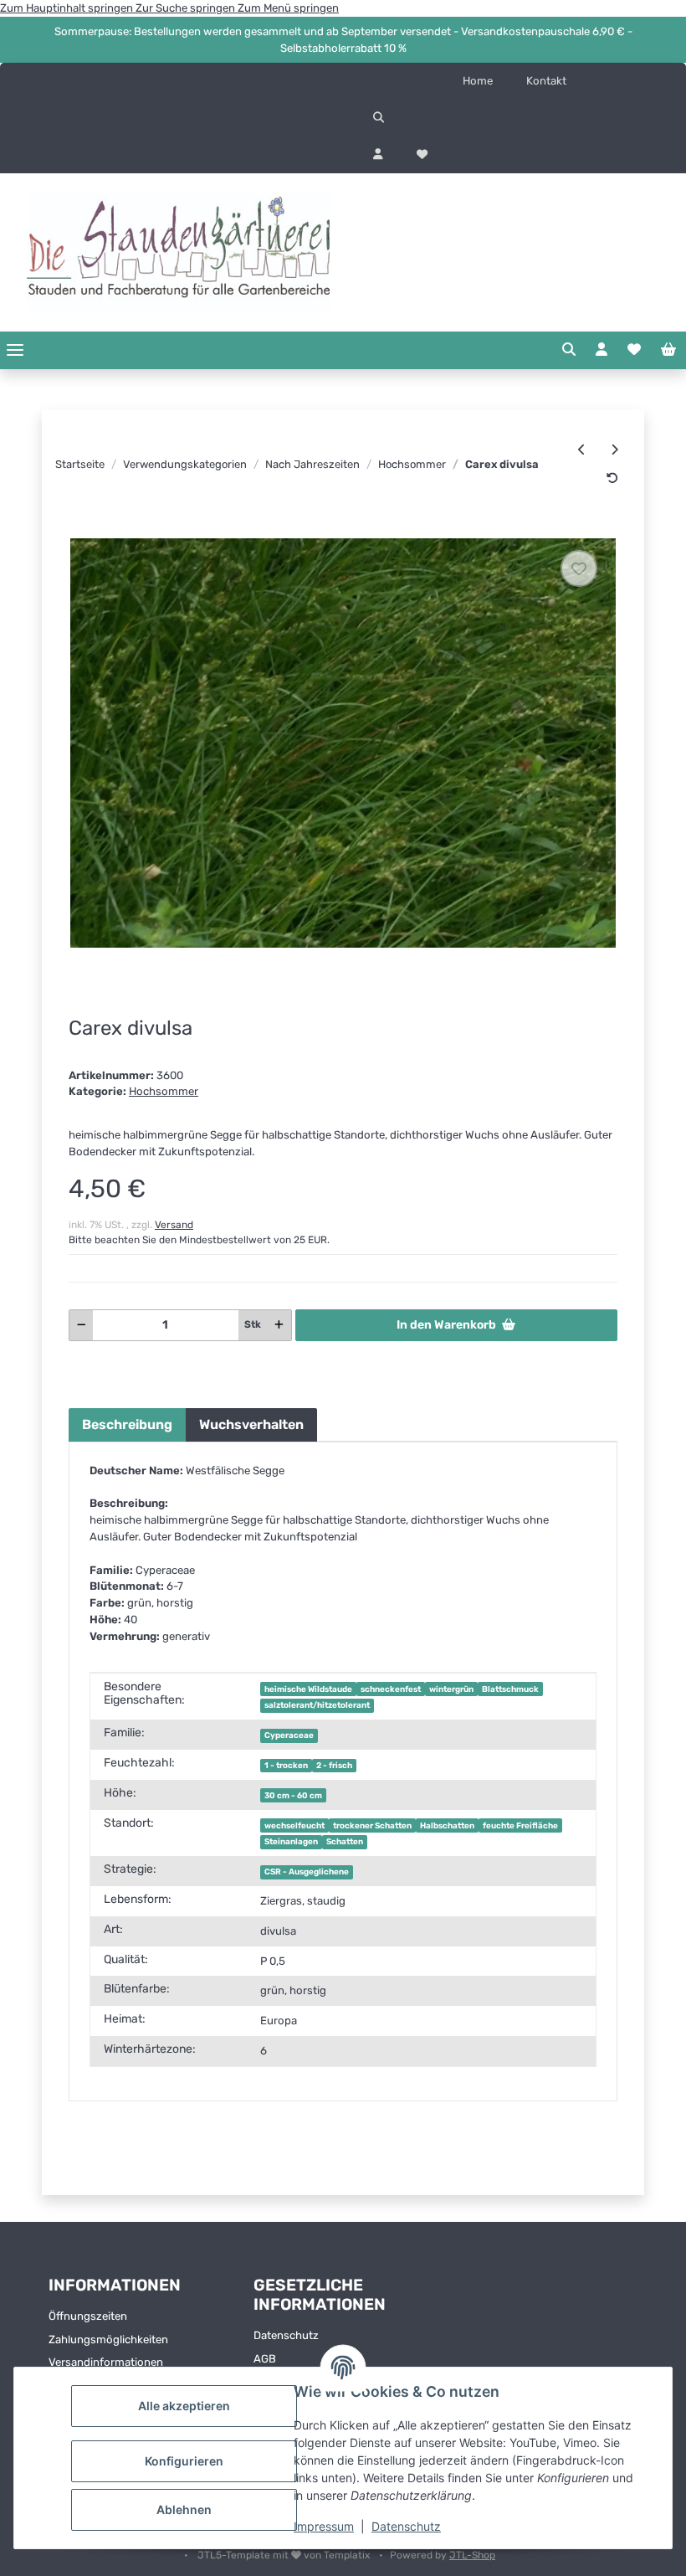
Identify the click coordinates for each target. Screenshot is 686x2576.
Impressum (324, 2526)
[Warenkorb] (668, 350)
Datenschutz (406, 2526)
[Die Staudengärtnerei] (178, 252)
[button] (514, 118)
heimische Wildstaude (308, 1689)
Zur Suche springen (187, 8)
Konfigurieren (184, 2461)
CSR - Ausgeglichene (307, 1872)
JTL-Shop (472, 2555)
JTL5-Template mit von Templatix (285, 2555)
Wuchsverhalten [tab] (251, 1424)
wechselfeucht (294, 1825)
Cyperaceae (289, 1735)
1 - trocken (286, 1765)
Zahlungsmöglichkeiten (108, 2339)
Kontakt (546, 81)
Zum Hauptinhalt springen (68, 8)
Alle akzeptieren (184, 2406)
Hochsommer (164, 1091)
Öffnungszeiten (88, 2316)
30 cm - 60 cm (293, 1795)
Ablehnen (184, 2509)
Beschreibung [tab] (127, 1424)
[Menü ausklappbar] (15, 350)
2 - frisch (334, 1765)
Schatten (345, 1841)
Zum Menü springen (288, 8)
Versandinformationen (106, 2362)
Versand (174, 1225)
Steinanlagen (291, 1841)
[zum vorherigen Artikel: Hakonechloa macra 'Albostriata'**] (582, 450)
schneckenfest (391, 1689)
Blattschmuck (510, 1689)
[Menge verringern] (82, 1325)
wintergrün (451, 1689)
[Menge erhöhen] (279, 1325)
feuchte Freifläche (520, 1825)
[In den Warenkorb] (81, 529)
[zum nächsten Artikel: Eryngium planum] (614, 450)
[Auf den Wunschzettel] (579, 568)
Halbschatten (447, 1825)
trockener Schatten (372, 1825)
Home (478, 81)
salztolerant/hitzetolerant (317, 1705)
